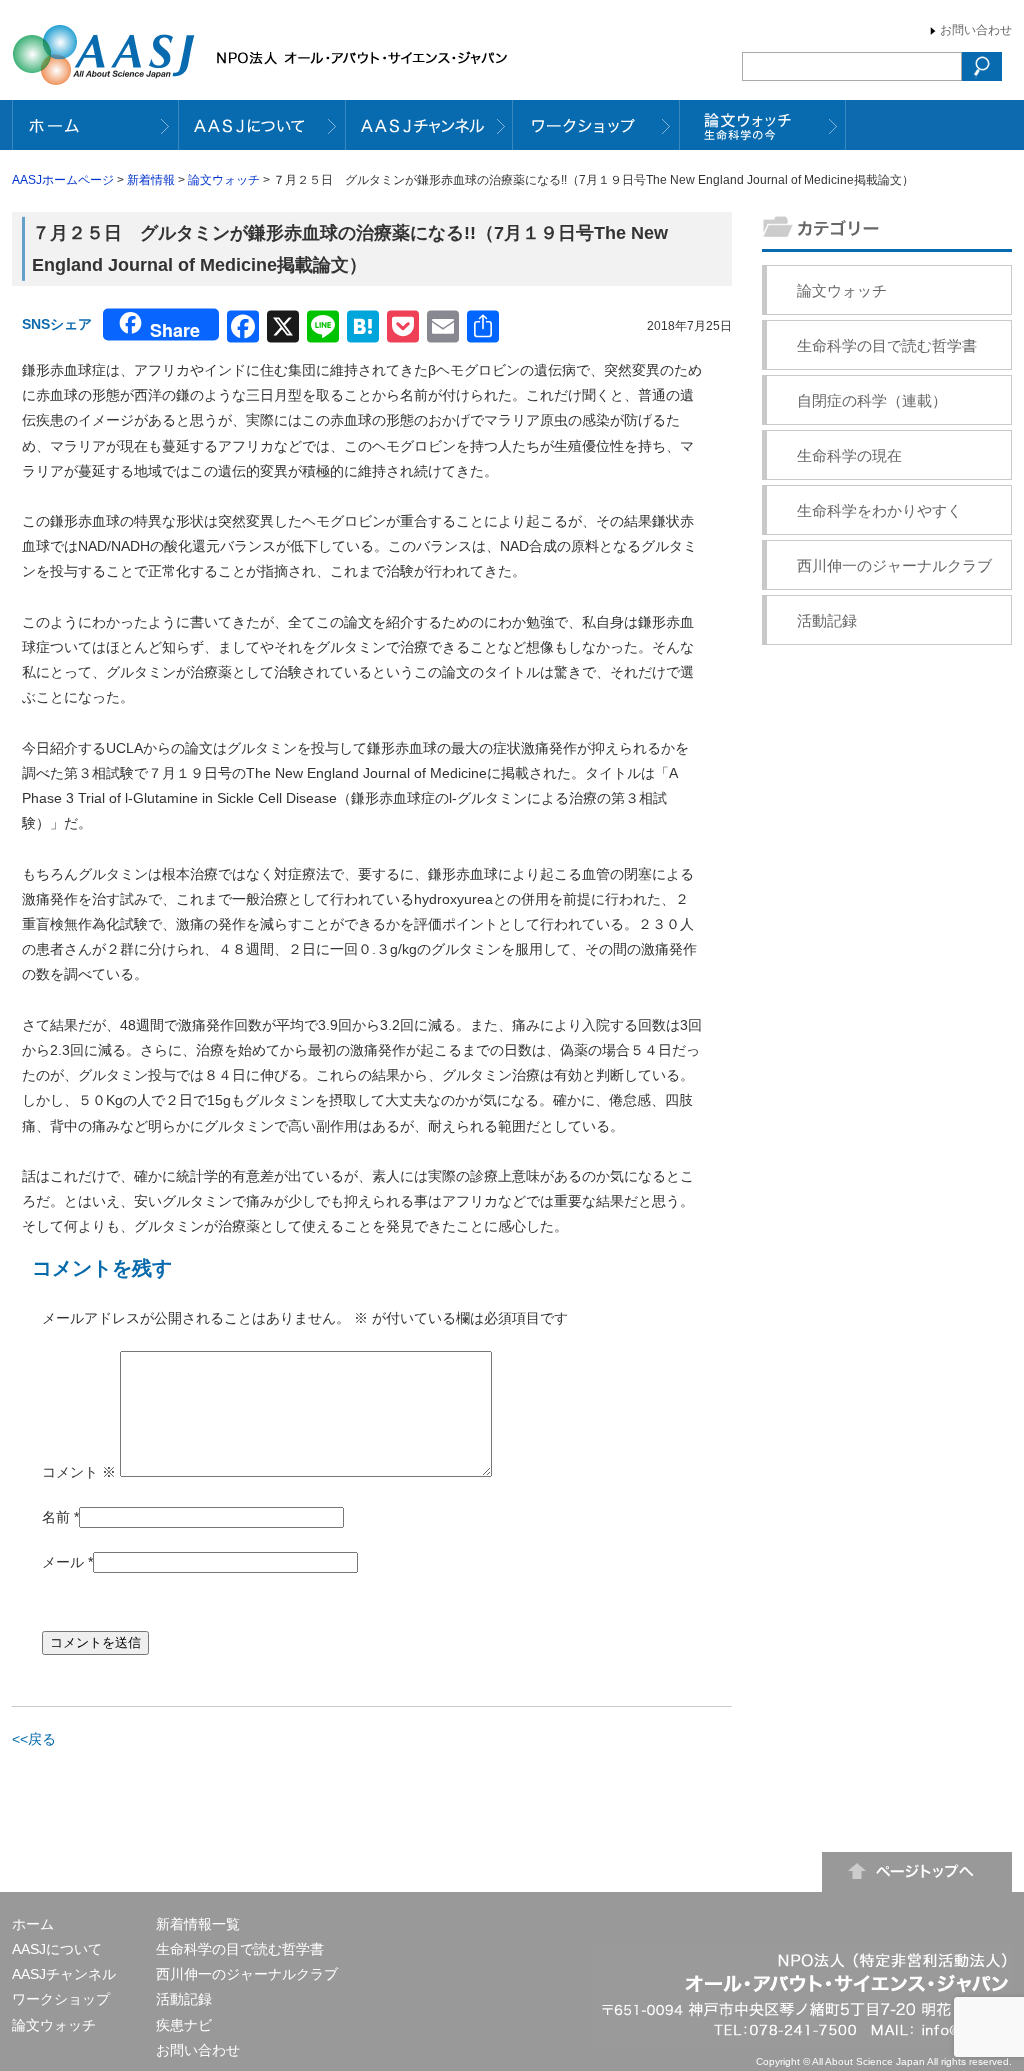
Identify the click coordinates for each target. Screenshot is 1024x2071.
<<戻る (34, 1739)
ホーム (33, 1924)
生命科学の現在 (849, 455)
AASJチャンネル (64, 1974)
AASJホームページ (63, 180)
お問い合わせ (976, 30)
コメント (79, 1472)
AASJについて (57, 1949)
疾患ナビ (184, 2025)
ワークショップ (61, 1999)
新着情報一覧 (198, 1924)
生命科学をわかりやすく (879, 510)
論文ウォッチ (224, 180)
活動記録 (827, 620)
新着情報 (151, 180)
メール (63, 1562)
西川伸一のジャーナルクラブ (894, 565)
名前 (56, 1517)
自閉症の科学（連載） (872, 400)
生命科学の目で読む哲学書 (887, 345)
